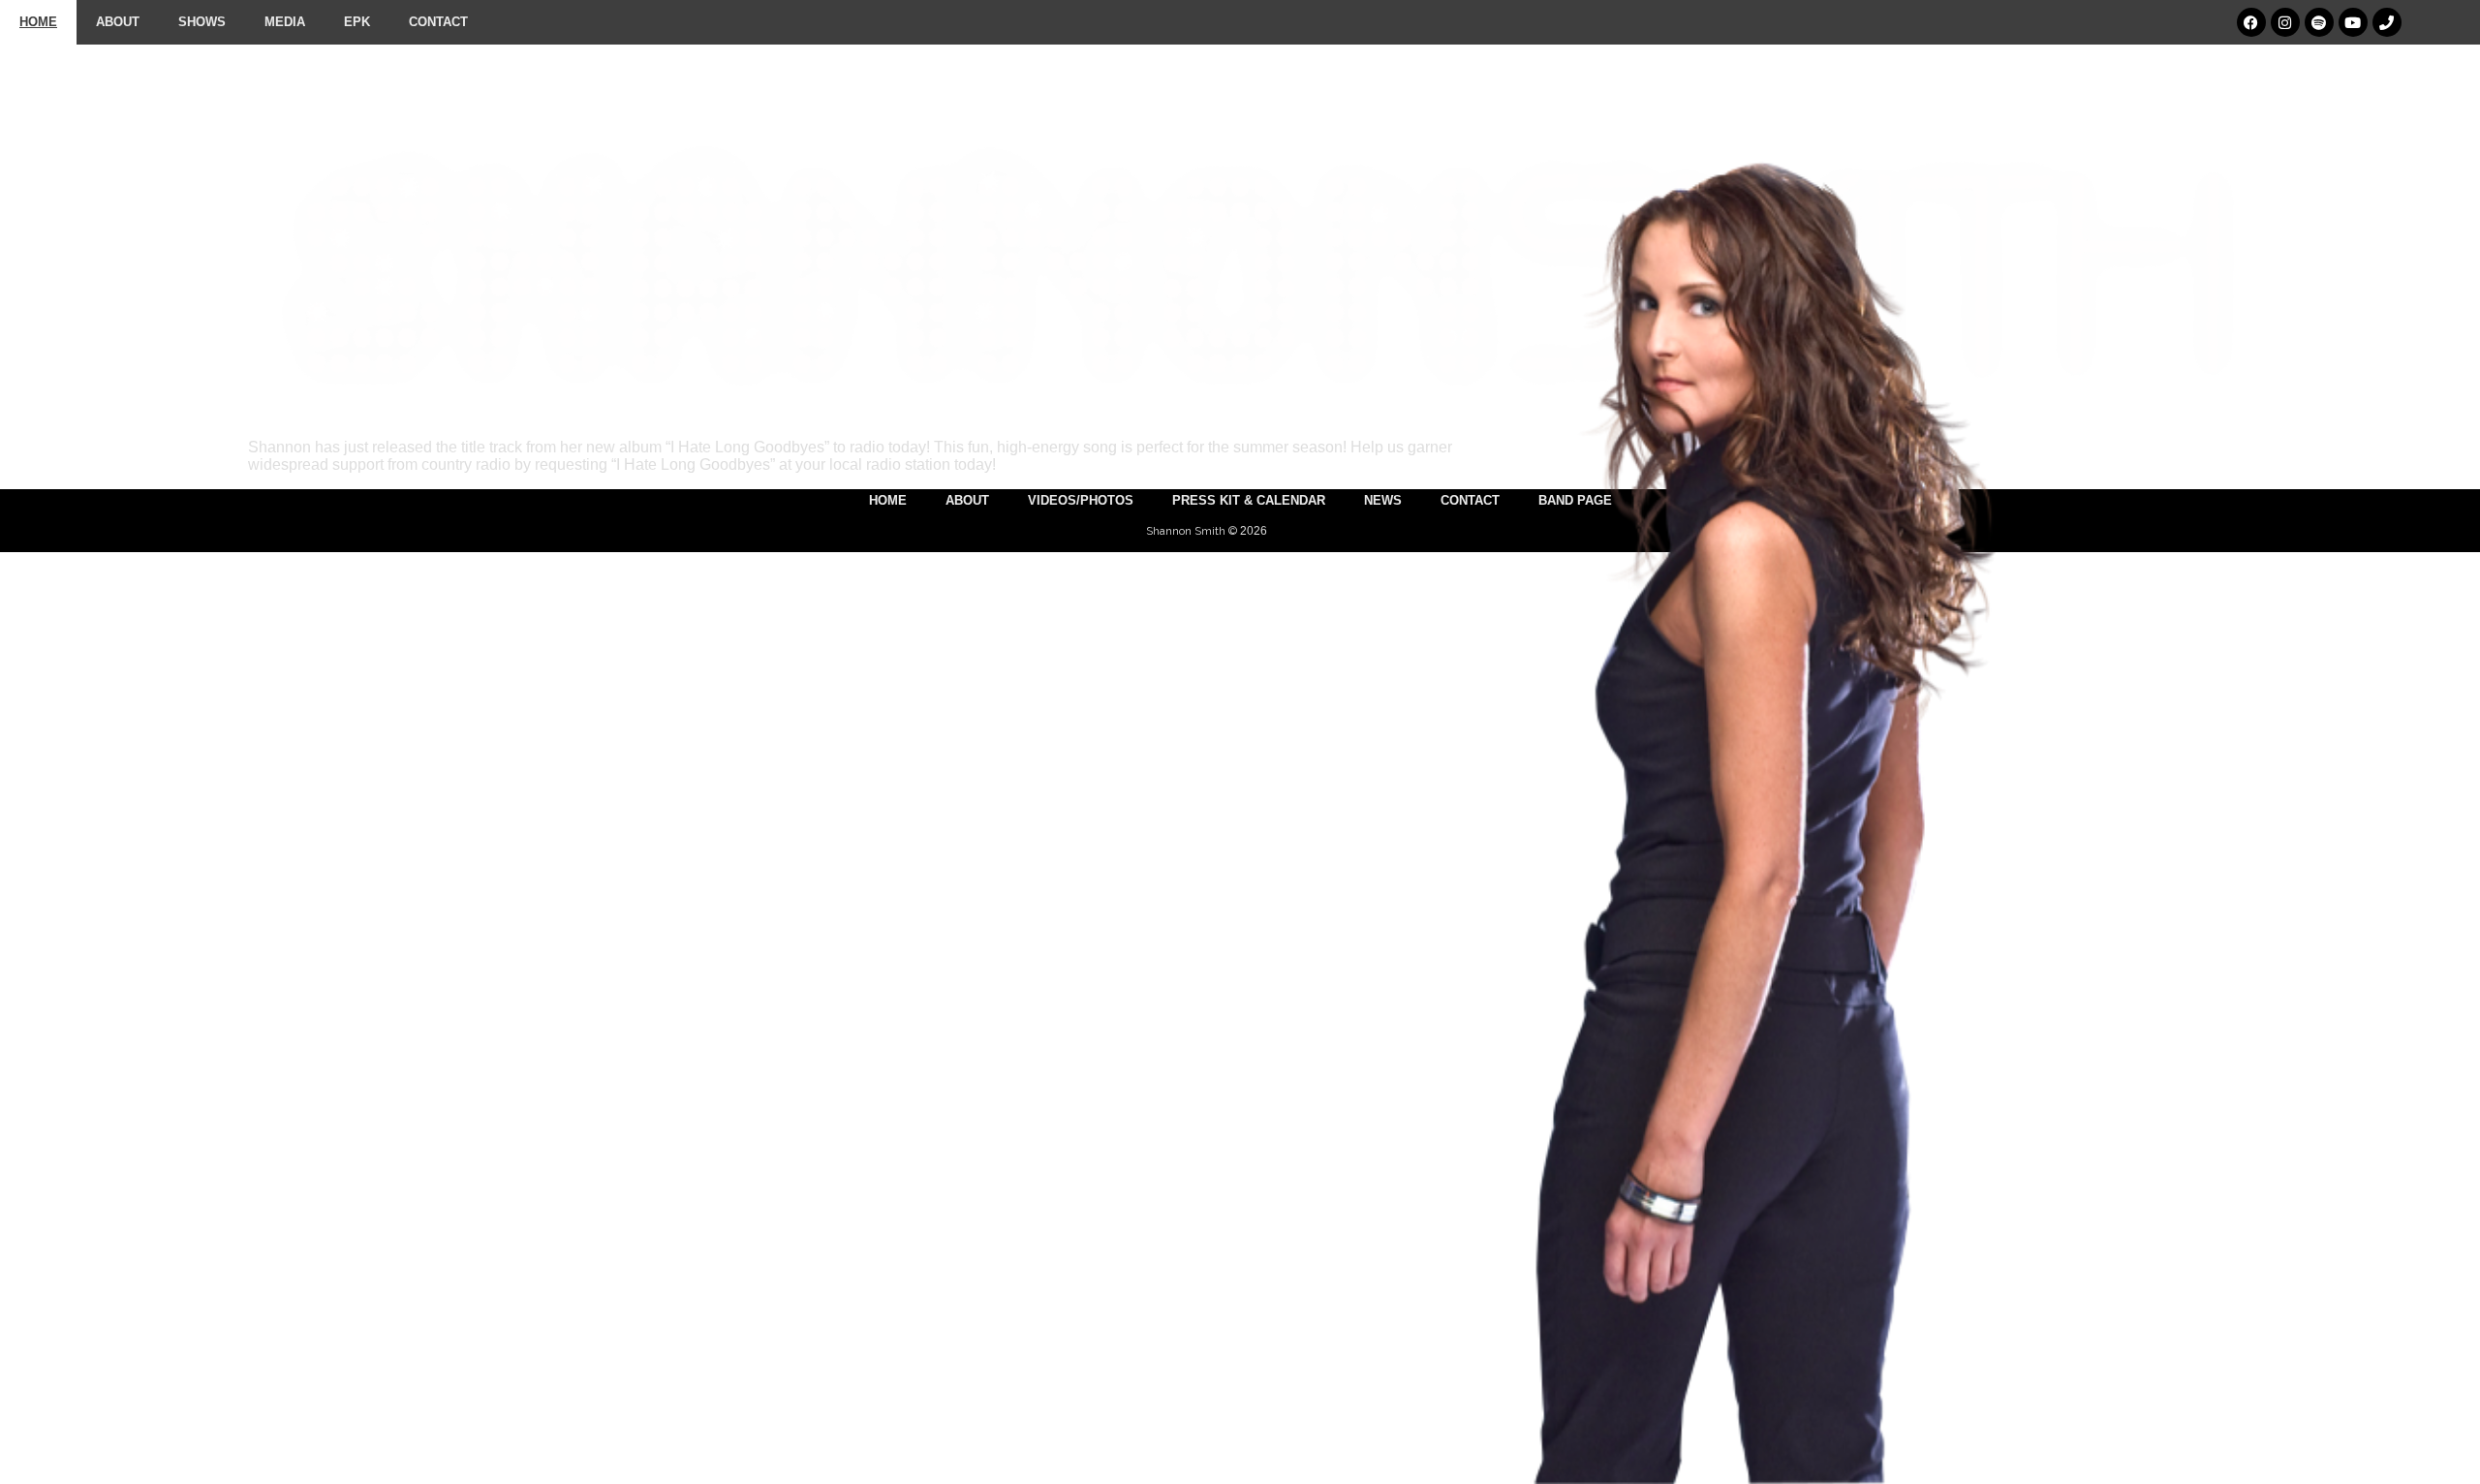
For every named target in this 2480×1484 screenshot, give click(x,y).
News (1383, 500)
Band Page (1575, 500)
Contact (438, 22)
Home (38, 22)
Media (285, 22)
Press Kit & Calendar (1249, 500)
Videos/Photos (1081, 500)
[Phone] (2387, 22)
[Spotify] (2319, 22)
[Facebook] (2251, 22)
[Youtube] (2353, 22)
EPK (357, 22)
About (118, 22)
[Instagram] (2285, 22)
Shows (202, 22)
